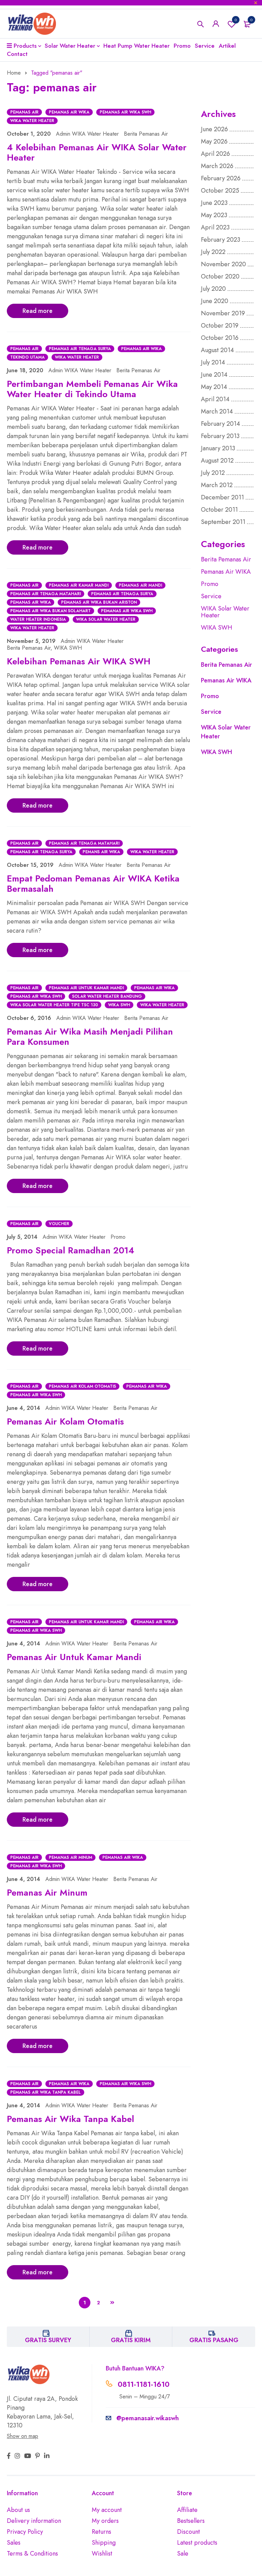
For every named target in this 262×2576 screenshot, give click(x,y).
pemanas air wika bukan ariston (99, 602)
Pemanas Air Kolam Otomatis (82, 1386)
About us (18, 2510)
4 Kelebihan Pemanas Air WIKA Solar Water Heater (97, 152)
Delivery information (34, 2521)
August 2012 (217, 461)
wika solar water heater (106, 619)
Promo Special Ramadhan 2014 (71, 1250)
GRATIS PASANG (214, 2340)
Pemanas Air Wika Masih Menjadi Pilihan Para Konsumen (90, 1037)
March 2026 (217, 166)
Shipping (104, 2543)
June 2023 (214, 203)
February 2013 (220, 436)
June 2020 (215, 301)
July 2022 (213, 252)
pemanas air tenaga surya (80, 349)
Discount (188, 2532)
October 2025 (220, 191)
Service (211, 596)
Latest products (197, 2543)
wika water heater (32, 121)
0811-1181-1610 (144, 2384)
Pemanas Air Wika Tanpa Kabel (46, 2092)
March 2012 (217, 485)
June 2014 (214, 375)
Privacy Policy (25, 2532)
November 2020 (223, 264)
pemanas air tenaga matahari (46, 594)
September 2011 (223, 522)
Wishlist (236, 20)
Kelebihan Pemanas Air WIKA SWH (79, 661)
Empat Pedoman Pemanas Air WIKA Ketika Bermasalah (93, 884)
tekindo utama (27, 357)
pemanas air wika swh (125, 112)
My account (107, 2510)
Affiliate (187, 2510)
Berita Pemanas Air (146, 134)
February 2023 (221, 240)
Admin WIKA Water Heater (87, 134)
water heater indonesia (38, 619)
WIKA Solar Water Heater (225, 612)
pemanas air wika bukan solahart (50, 611)
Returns (101, 2532)
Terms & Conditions (32, 2554)
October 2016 (220, 338)
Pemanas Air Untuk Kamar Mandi (86, 988)
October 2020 (220, 276)
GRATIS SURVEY (48, 2340)
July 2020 (213, 289)
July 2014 (213, 362)
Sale (183, 2554)
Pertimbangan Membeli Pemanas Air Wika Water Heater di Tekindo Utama (92, 389)
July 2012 (213, 473)
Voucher (59, 1224)
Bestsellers (191, 2521)
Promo (118, 1237)
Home (14, 73)
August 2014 (217, 350)
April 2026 (215, 154)
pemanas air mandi (140, 585)
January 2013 (218, 448)
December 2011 (222, 497)
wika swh (119, 1005)
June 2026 (214, 129)
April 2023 (215, 227)
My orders (105, 2521)
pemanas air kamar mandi (79, 585)
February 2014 (221, 424)
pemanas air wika (69, 112)
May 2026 (214, 141)
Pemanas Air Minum (70, 1857)
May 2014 (214, 387)
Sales (14, 2543)
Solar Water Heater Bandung (107, 996)
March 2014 (217, 411)
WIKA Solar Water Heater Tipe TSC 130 (54, 1005)
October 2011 (219, 510)
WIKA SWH (68, 648)
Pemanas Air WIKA (226, 572)
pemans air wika (101, 852)
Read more (38, 311)
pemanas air (24, 112)
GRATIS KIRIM (131, 2340)
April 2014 (215, 399)
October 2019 (220, 326)
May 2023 (214, 215)
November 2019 (223, 313)
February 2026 (221, 178)
